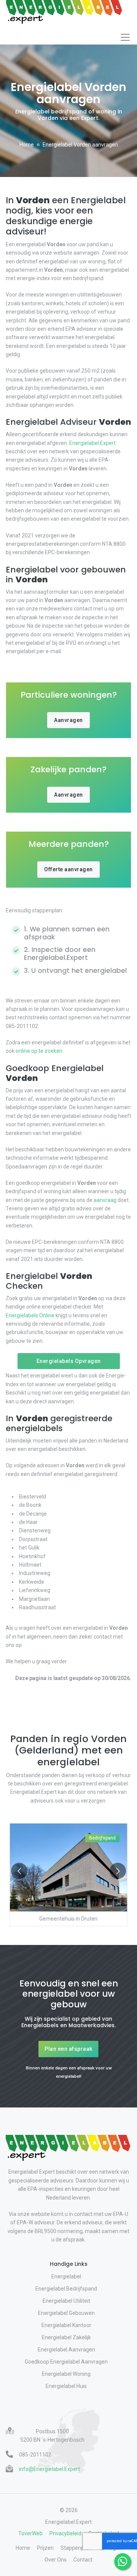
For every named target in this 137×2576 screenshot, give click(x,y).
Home (27, 145)
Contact (83, 2560)
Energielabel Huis (66, 2386)
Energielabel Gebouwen (66, 2313)
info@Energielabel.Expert (49, 2469)
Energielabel (66, 2276)
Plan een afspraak (68, 2049)
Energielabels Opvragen (69, 1361)
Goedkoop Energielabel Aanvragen (66, 2362)
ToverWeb (30, 2533)
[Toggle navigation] (125, 37)
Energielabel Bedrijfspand (66, 2289)
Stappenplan (76, 2548)
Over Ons (56, 2560)
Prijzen (45, 2548)
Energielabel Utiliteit (66, 2301)
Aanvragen (68, 720)
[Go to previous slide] (19, 1871)
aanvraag (105, 1200)
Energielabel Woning (66, 2374)
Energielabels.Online (30, 1315)
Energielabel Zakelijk (66, 2337)
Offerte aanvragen (68, 869)
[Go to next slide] (118, 1871)
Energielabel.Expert (92, 443)
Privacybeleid (65, 2533)
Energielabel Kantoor (66, 2325)
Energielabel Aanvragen (66, 2350)
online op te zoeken (39, 1051)
